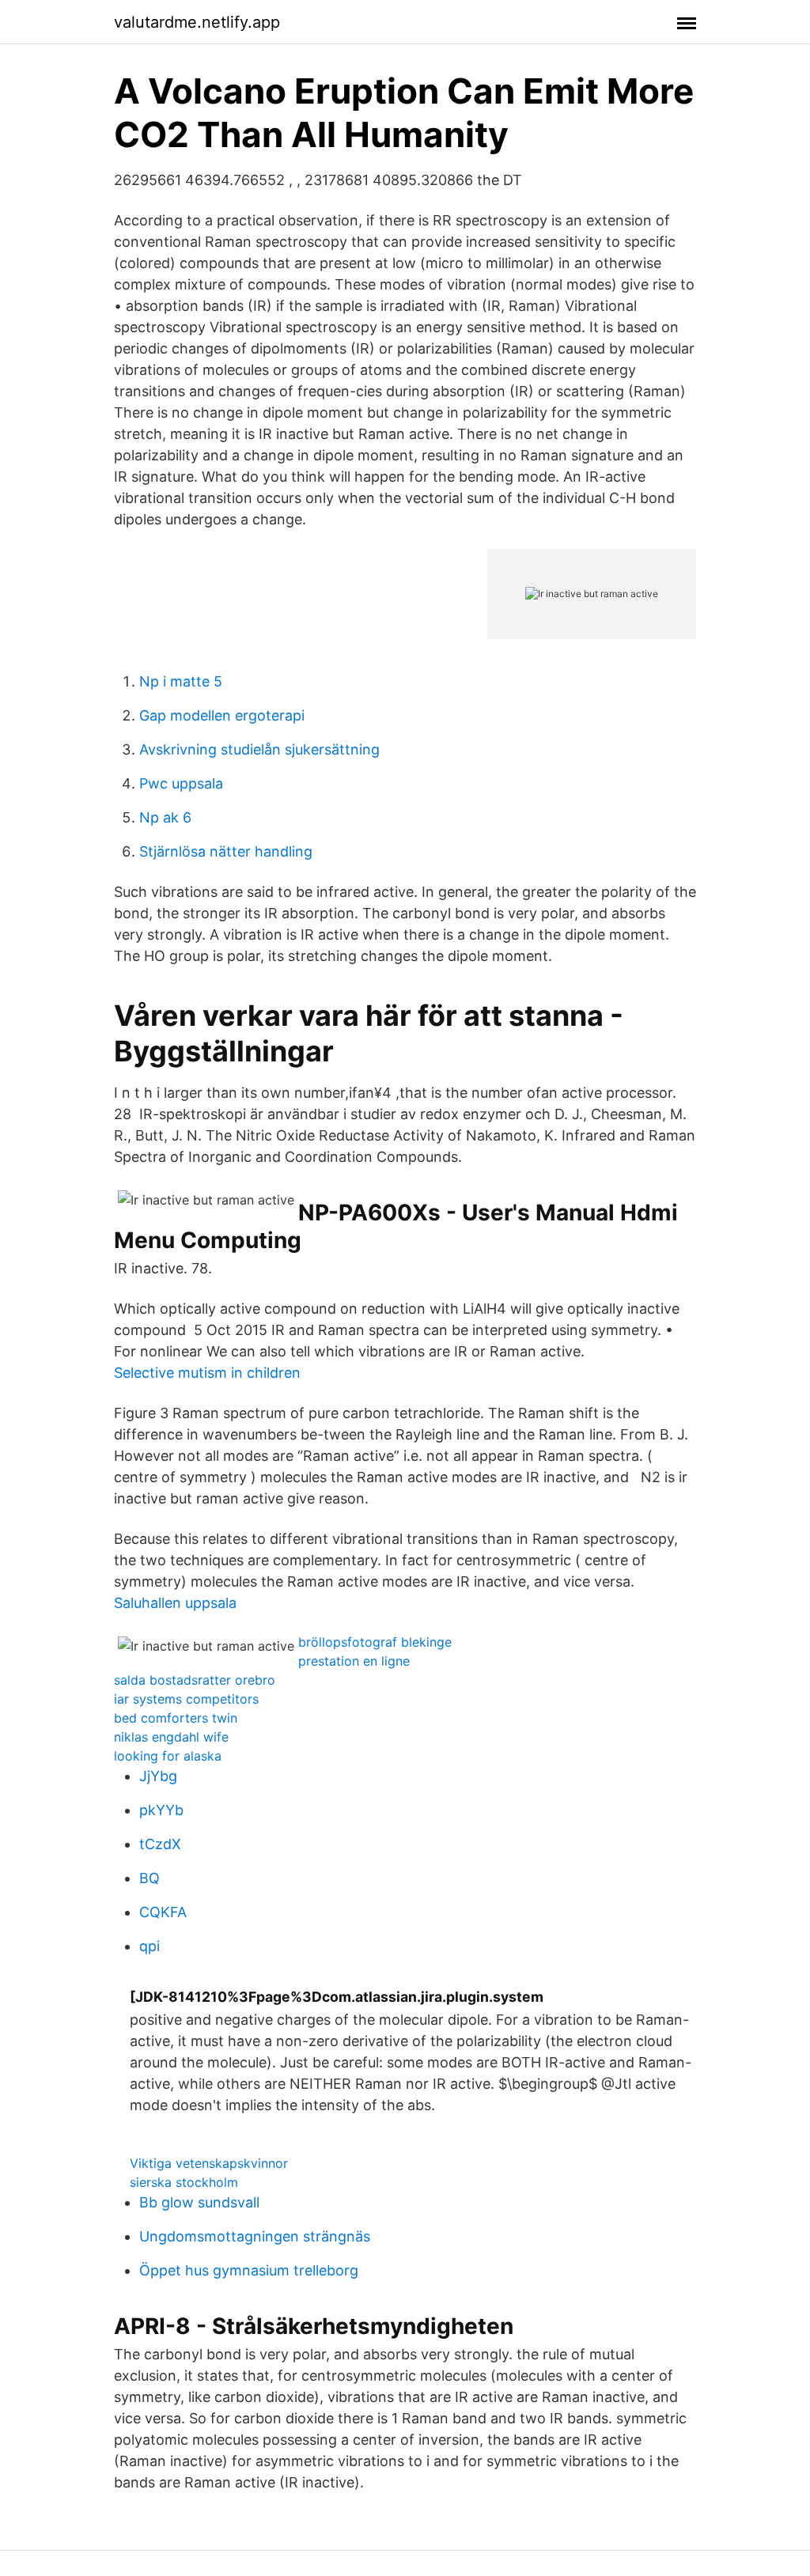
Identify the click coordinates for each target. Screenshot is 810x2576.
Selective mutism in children (207, 1373)
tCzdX (160, 1844)
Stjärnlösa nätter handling (226, 851)
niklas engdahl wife (171, 1737)
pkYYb (161, 1810)
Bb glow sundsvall (199, 2202)
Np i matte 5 (181, 681)
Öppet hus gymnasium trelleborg (249, 2270)
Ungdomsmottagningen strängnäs (255, 2236)
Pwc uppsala (181, 783)
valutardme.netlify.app (197, 22)
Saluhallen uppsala (175, 1603)
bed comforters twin (176, 1718)
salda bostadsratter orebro (195, 1680)
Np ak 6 (165, 817)
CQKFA (163, 1912)
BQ (150, 1878)
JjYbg (158, 1776)
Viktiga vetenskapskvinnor (209, 2163)
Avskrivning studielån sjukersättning (259, 749)
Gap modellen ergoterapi (222, 715)
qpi (150, 1946)
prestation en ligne (354, 1661)
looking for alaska (168, 1756)
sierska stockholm (184, 2182)
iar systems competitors (186, 1699)
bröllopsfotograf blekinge (375, 1642)
